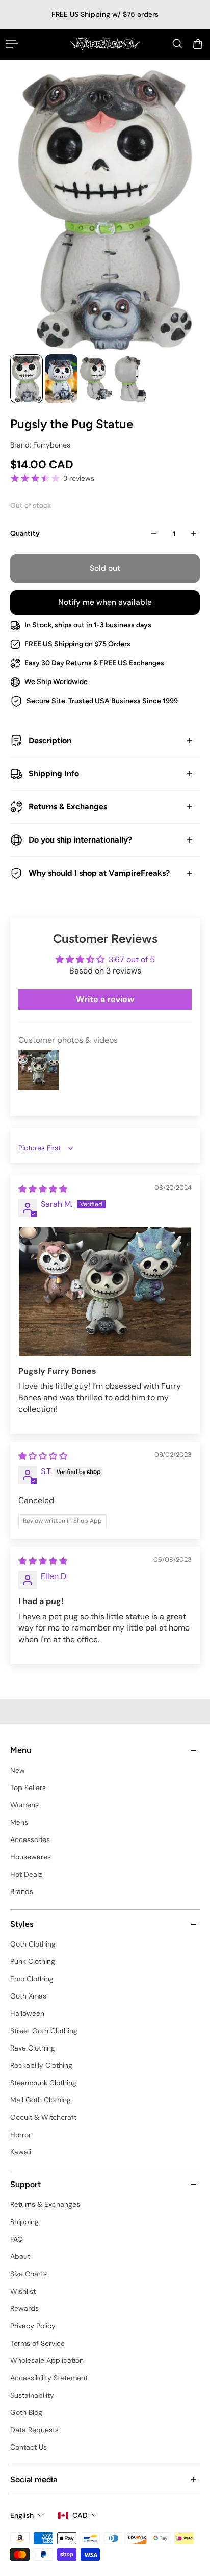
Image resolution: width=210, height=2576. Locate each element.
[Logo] (105, 44)
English (22, 2515)
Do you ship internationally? (80, 840)
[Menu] (12, 44)
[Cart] (198, 44)
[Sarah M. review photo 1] (105, 1292)
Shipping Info (54, 773)
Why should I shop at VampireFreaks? (99, 873)
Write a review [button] (105, 999)
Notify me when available (105, 602)
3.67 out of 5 (132, 960)
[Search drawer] (177, 44)
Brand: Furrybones (40, 445)
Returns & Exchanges (68, 807)
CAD (80, 2515)
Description (50, 740)
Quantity (25, 533)
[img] (43, 1189)
